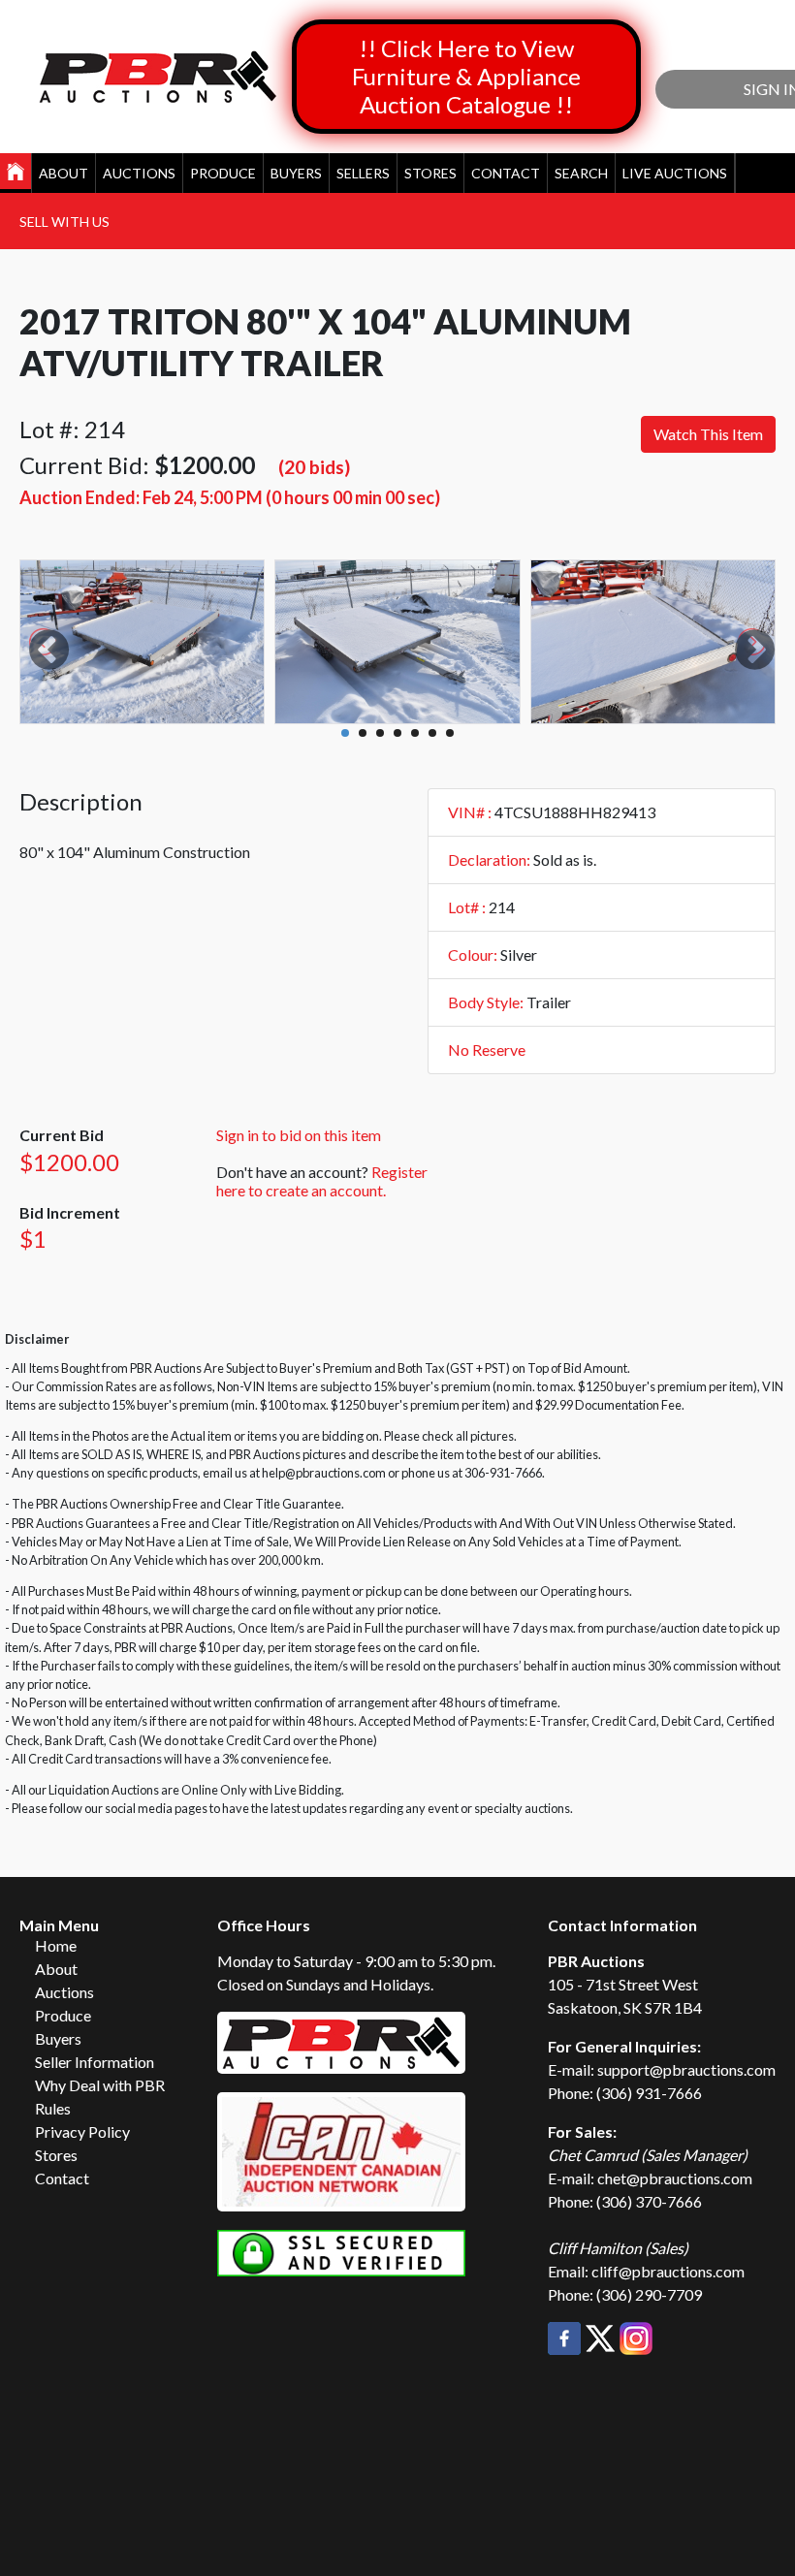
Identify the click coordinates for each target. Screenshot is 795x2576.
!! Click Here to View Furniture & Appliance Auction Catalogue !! (466, 76)
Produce (223, 173)
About (64, 173)
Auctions (139, 173)
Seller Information (95, 2062)
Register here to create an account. (322, 1181)
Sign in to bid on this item (299, 1135)
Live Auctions (675, 173)
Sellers (363, 173)
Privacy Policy (82, 2131)
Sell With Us (64, 222)
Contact (506, 173)
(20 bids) (314, 467)
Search (581, 173)
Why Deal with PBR (100, 2085)
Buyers (296, 173)
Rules (53, 2108)
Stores (430, 173)
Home (56, 1945)
